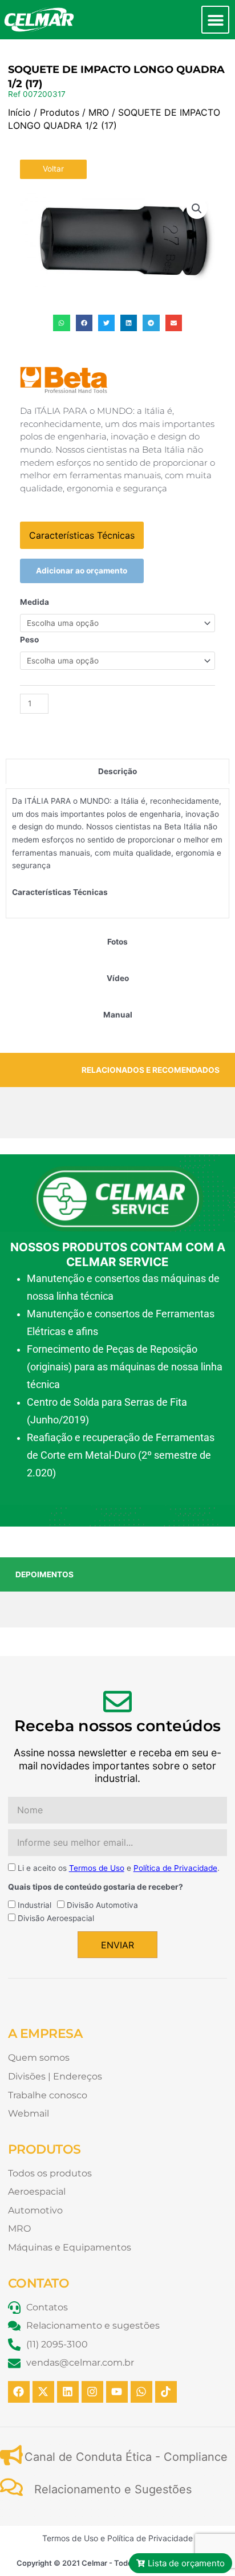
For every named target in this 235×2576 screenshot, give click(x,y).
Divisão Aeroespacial (56, 1918)
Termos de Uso (97, 1868)
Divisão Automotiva (102, 1905)
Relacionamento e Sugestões (113, 2489)
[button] (215, 20)
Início (19, 112)
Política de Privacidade (175, 1868)
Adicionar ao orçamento (82, 571)
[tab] (117, 772)
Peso (29, 640)
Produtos (60, 112)
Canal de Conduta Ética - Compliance (126, 2457)
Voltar (53, 169)
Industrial (35, 1905)
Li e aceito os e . (119, 1868)
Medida (35, 602)
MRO (99, 112)
